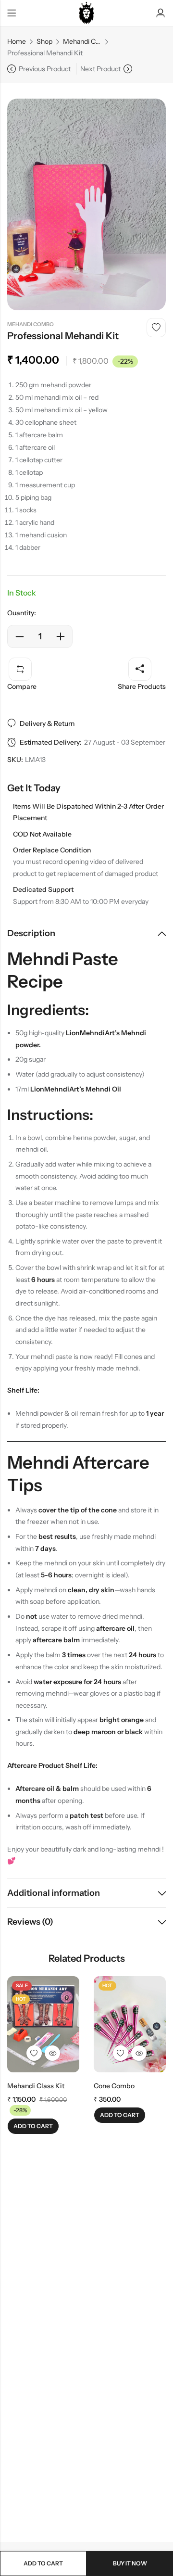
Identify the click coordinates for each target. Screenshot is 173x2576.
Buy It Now (130, 2563)
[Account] (161, 13)
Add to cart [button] (33, 2126)
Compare (22, 686)
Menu (12, 13)
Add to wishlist (156, 328)
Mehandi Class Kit (36, 2086)
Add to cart (43, 2563)
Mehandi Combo (82, 41)
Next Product (100, 69)
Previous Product (45, 69)
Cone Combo (114, 2086)
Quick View (52, 2053)
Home (17, 41)
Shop (44, 41)
